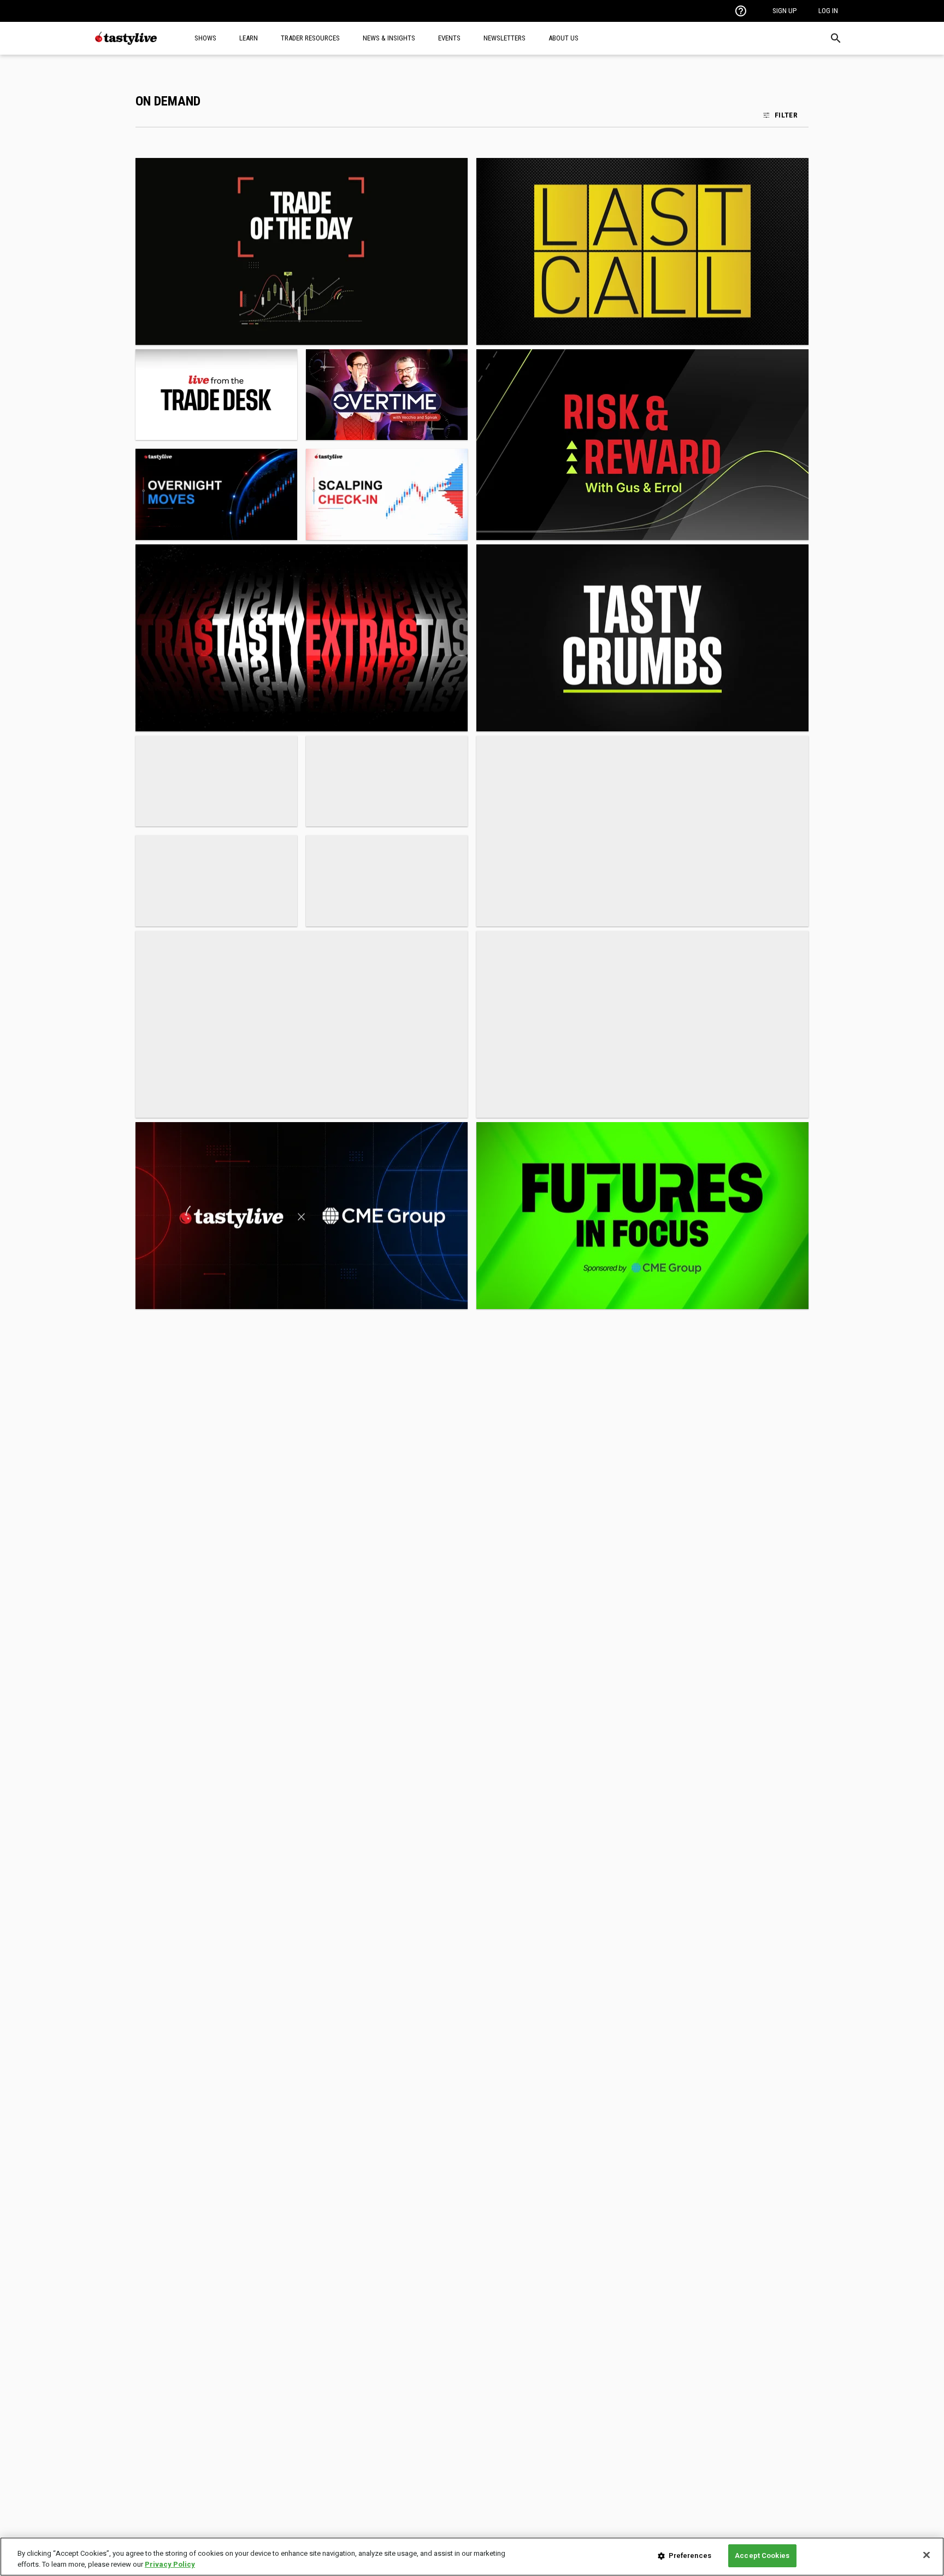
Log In (828, 11)
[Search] (836, 38)
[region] (472, 2557)
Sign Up (784, 11)
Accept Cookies (762, 2556)
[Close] (927, 2555)
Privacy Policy (170, 2564)
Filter (786, 115)
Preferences (690, 2556)
